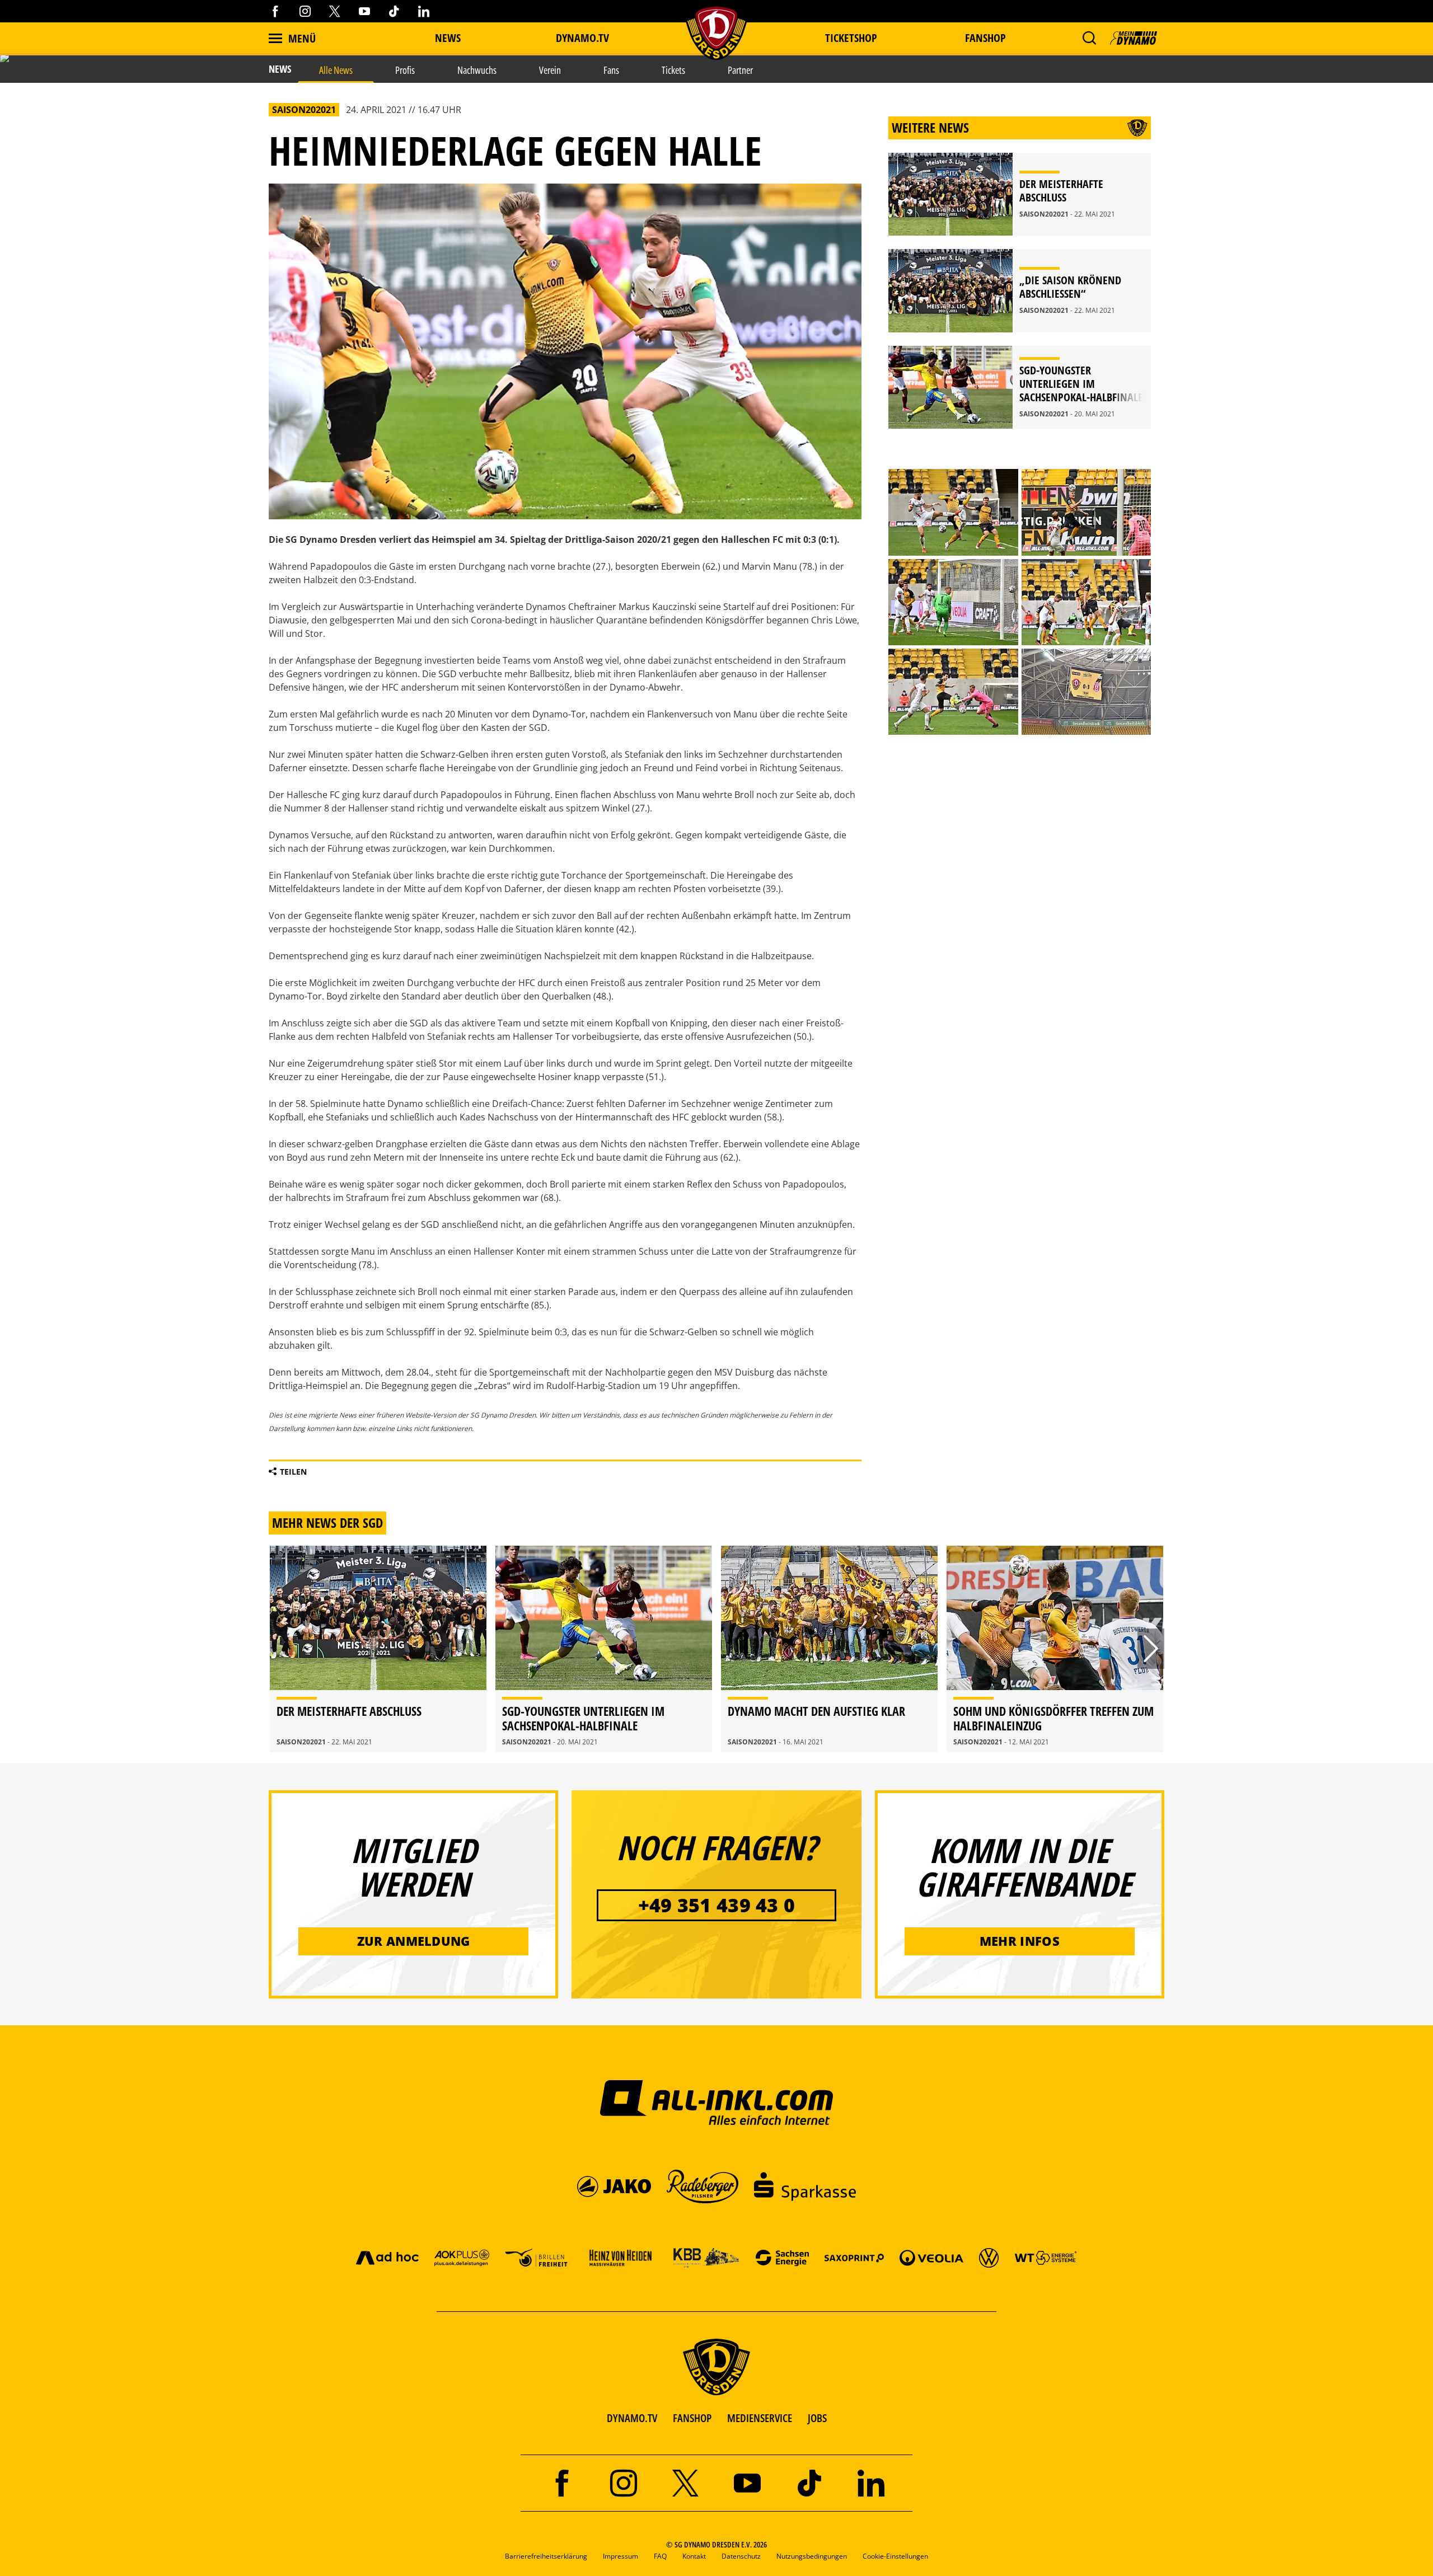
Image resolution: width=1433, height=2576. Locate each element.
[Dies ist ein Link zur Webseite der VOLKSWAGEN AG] (989, 2257)
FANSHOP (692, 2418)
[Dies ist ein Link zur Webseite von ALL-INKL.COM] (717, 2102)
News (448, 38)
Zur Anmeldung (414, 1941)
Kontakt (694, 2556)
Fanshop (985, 38)
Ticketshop (851, 38)
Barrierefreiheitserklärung (546, 2556)
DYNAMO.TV (582, 38)
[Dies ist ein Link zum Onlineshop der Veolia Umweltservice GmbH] (931, 2257)
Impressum (621, 2556)
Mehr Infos (1020, 1941)
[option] (378, 1649)
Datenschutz (741, 2556)
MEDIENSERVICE (760, 2418)
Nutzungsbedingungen (812, 2556)
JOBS (817, 2418)
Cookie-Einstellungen (895, 2556)
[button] (1089, 38)
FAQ (660, 2556)
